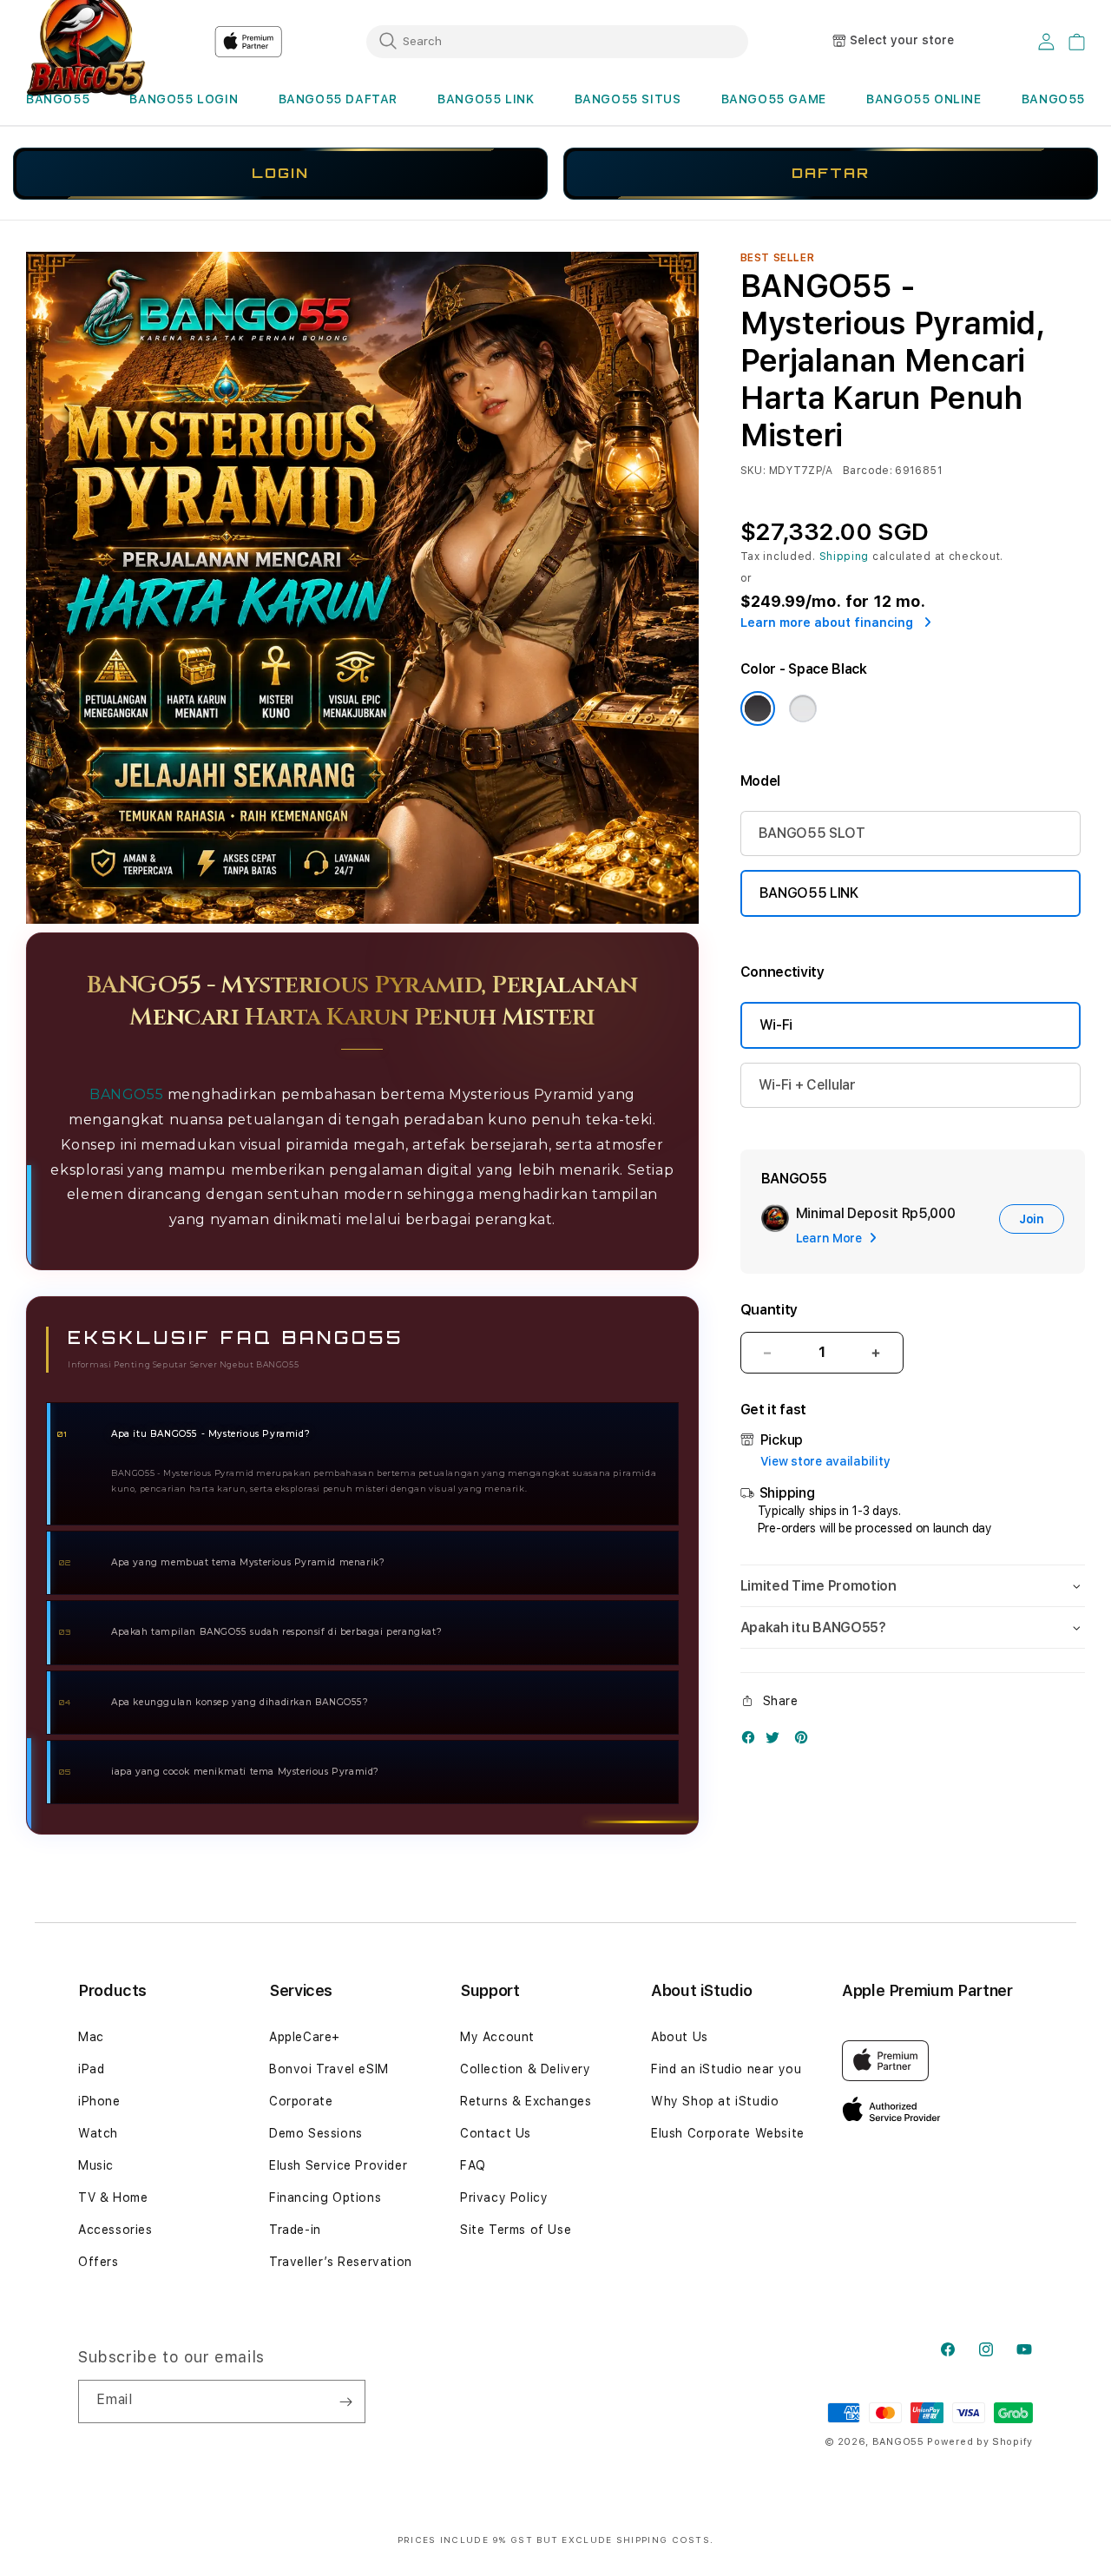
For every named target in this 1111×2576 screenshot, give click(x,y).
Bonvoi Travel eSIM (329, 2069)
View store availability (825, 1461)
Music (96, 2165)
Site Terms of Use (516, 2230)
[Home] (248, 42)
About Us (680, 2037)
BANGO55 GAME (774, 99)
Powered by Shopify (980, 2442)
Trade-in (295, 2230)
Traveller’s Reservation (341, 2262)
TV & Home (113, 2197)
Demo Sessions (316, 2133)
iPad (91, 2069)
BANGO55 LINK (486, 99)
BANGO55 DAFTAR (338, 99)
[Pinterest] (805, 1741)
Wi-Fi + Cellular (807, 1085)
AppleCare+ (305, 2037)
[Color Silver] (803, 708)
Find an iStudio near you (726, 2069)
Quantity (769, 1310)
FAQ (473, 2165)
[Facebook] (753, 1741)
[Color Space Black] (758, 708)
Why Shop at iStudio (715, 2101)
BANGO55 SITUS (628, 99)
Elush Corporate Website (728, 2133)
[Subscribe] (345, 2401)
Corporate (301, 2101)
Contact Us (496, 2133)
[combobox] (557, 41)
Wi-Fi (776, 1025)
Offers (99, 2262)
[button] (58, 99)
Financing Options (325, 2197)
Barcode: (868, 471)
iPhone (99, 2101)
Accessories (115, 2230)
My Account (497, 2037)
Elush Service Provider (338, 2165)
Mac (91, 2037)
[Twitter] (777, 1741)
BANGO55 (58, 99)
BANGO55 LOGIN (184, 99)
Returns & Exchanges (526, 2101)
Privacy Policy (504, 2197)
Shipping (845, 557)
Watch (98, 2133)
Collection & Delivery (526, 2069)
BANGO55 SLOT (812, 833)
